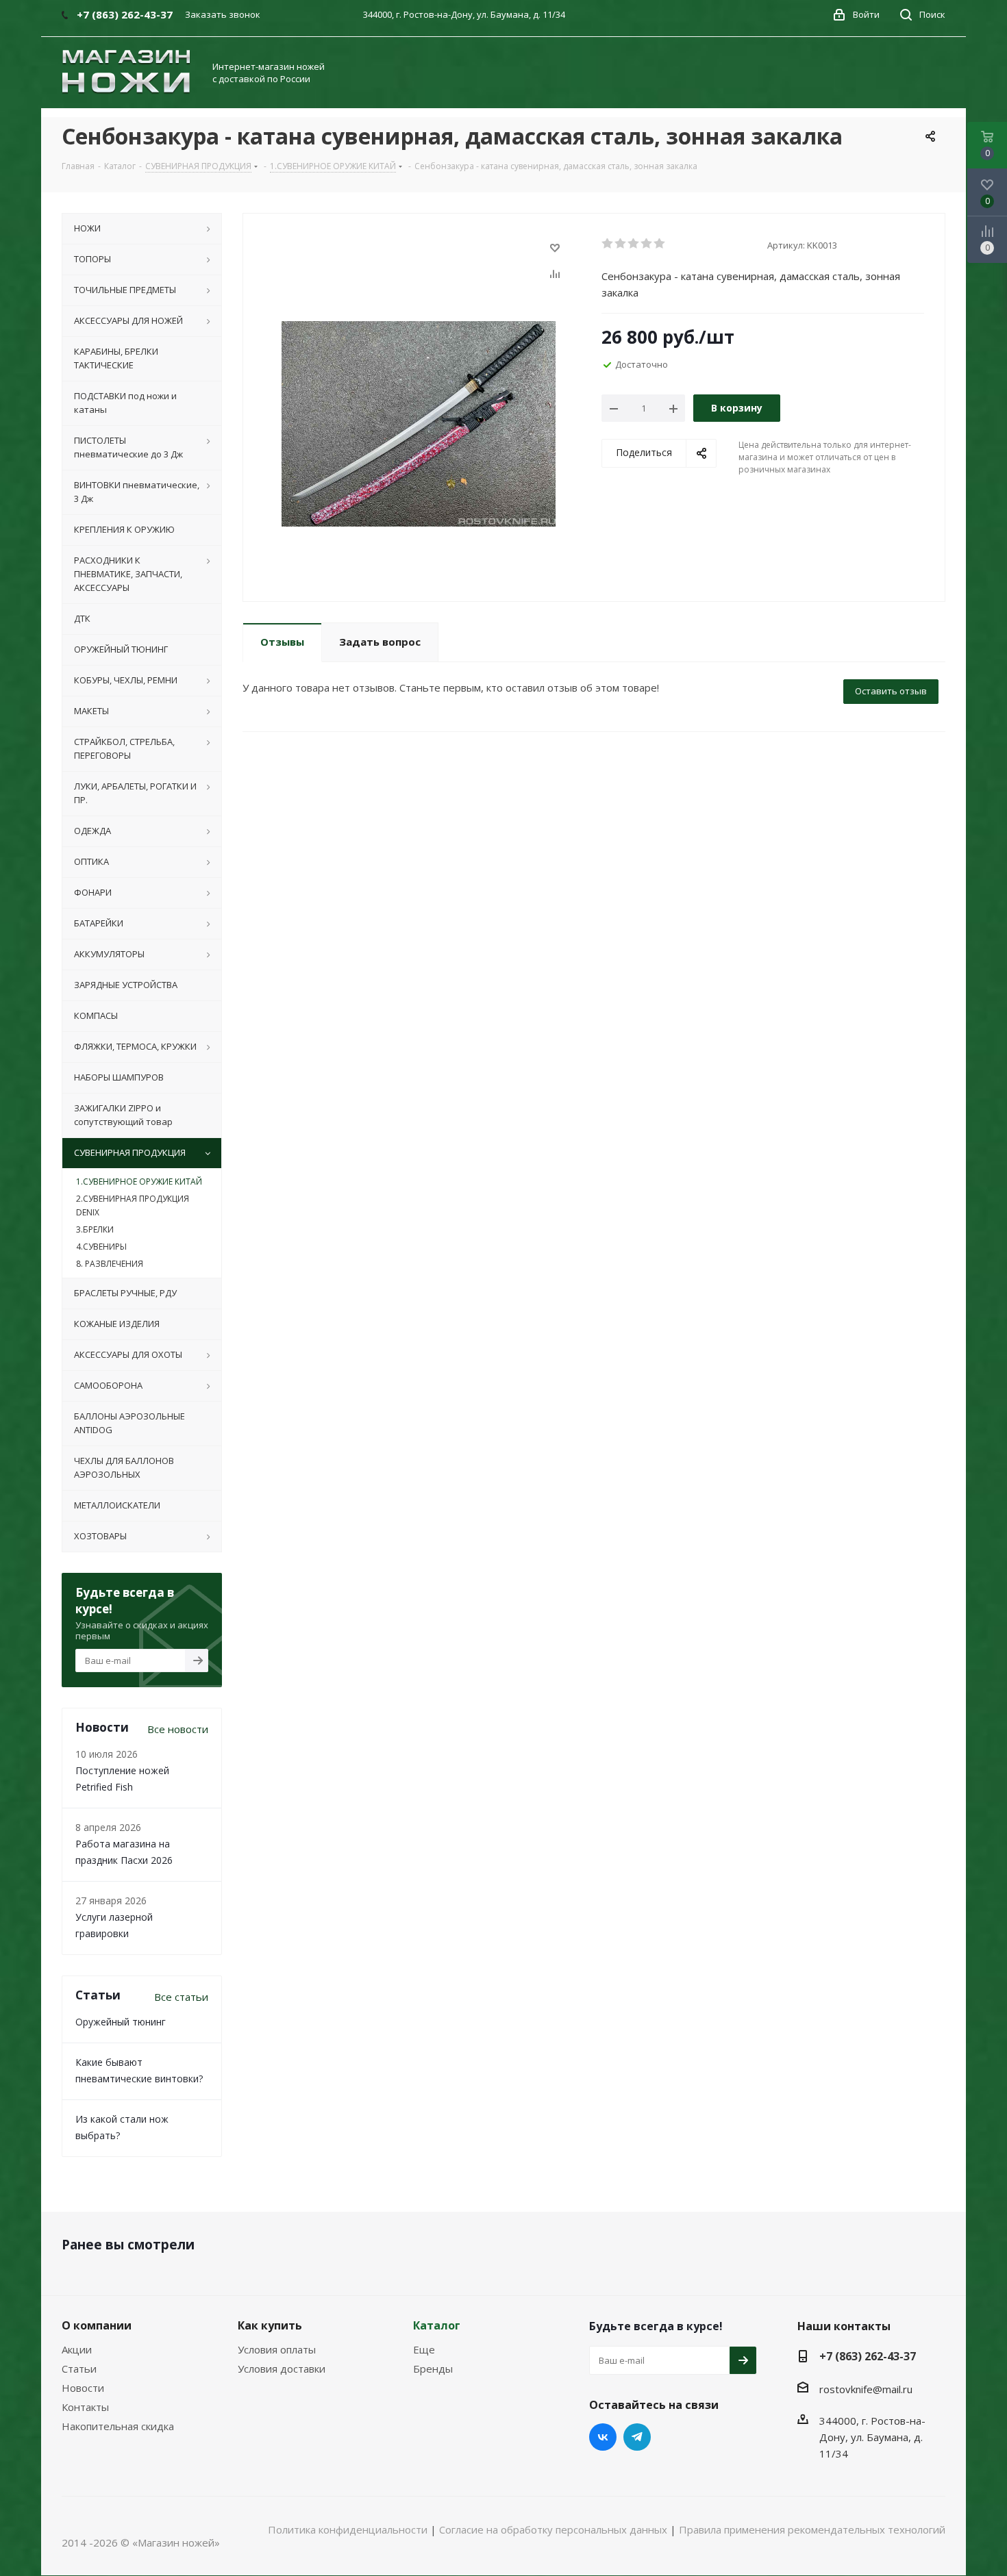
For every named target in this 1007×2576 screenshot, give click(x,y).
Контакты (85, 2407)
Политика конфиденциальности (348, 2529)
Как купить (270, 2325)
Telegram (637, 2437)
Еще (424, 2349)
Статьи (79, 2369)
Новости (83, 2388)
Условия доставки (282, 2369)
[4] (647, 244)
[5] (660, 244)
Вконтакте (603, 2437)
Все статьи (181, 1997)
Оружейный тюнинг (121, 2022)
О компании (97, 2325)
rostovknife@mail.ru (866, 2389)
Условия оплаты (277, 2349)
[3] (634, 244)
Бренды (433, 2369)
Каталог (437, 2325)
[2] (621, 244)
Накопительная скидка (118, 2426)
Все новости (178, 1729)
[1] (608, 244)
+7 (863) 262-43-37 (868, 2356)
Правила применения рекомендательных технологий (812, 2529)
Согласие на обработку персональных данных (553, 2529)
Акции (77, 2349)
